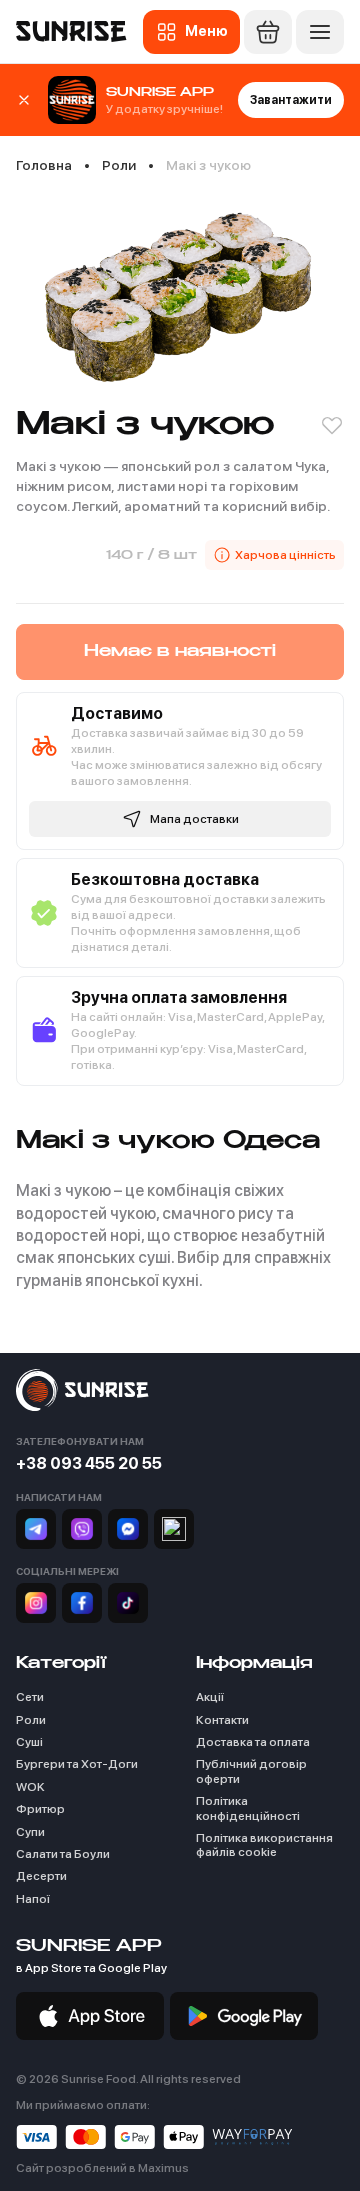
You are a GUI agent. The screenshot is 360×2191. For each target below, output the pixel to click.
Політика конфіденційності (248, 1808)
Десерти (41, 1876)
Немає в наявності (180, 652)
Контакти (222, 1720)
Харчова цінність (285, 555)
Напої (33, 1899)
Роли (31, 1720)
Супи (30, 1832)
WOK (30, 1787)
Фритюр (40, 1809)
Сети (30, 1697)
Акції (210, 1697)
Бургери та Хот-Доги (77, 1764)
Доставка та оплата (253, 1742)
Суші (29, 1742)
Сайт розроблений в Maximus (102, 2168)
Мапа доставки (194, 819)
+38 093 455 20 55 (89, 1463)
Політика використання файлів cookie (264, 1845)
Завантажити (291, 100)
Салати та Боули (63, 1854)
